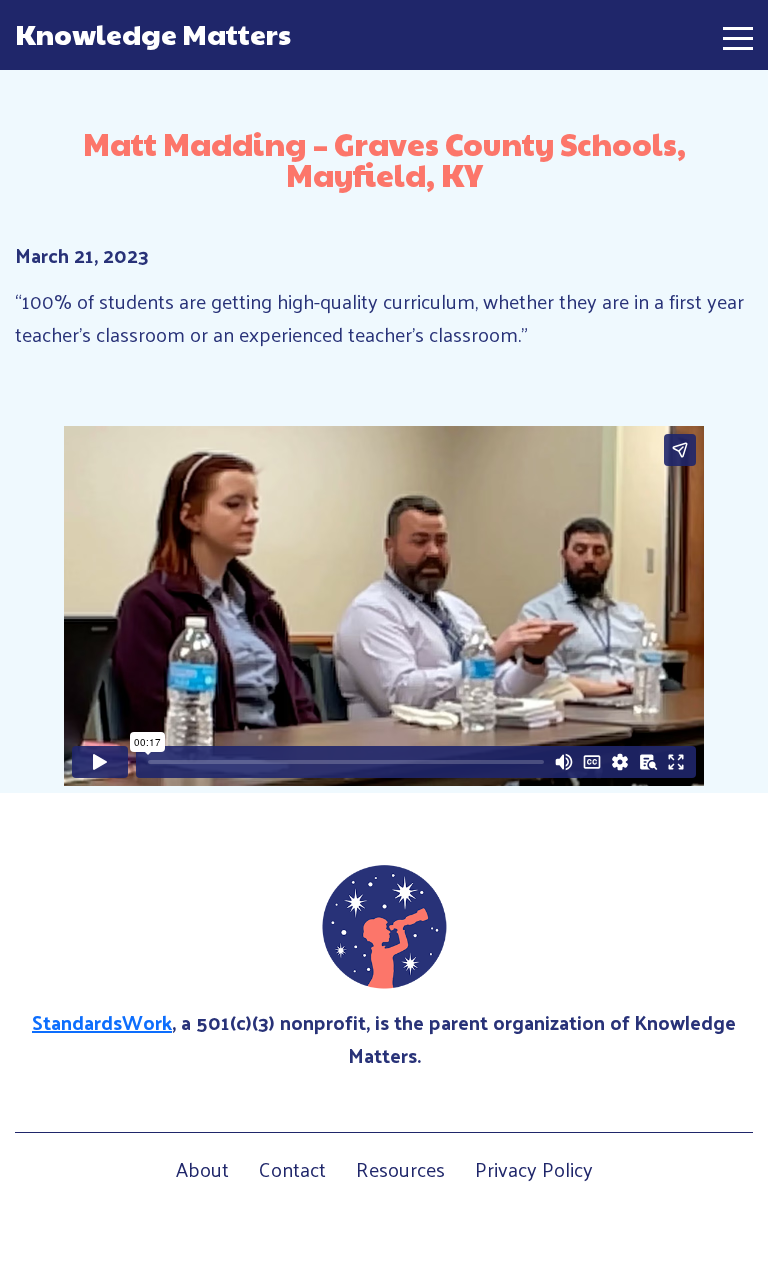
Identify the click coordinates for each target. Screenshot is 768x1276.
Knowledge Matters (153, 33)
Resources (400, 1169)
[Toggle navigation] (738, 35)
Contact (292, 1169)
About (202, 1169)
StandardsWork (102, 1022)
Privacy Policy (534, 1169)
